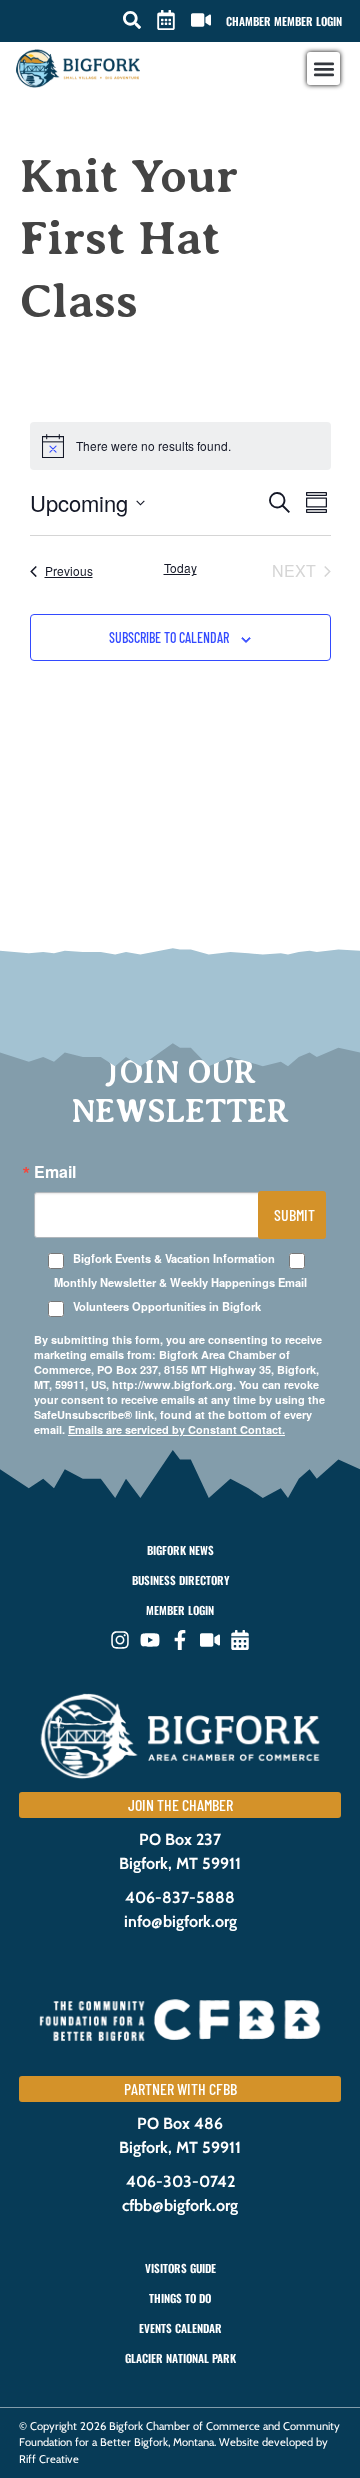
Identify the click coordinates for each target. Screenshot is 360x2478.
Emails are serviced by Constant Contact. (176, 1429)
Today (180, 568)
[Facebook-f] (180, 1640)
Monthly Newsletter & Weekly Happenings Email (180, 1282)
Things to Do (180, 2298)
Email (55, 1172)
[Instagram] (120, 1640)
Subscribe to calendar (169, 637)
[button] (132, 20)
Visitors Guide (180, 2268)
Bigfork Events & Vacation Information (174, 1258)
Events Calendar (180, 2328)
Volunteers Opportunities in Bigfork (167, 1306)
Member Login (180, 1610)
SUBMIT (294, 1214)
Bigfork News (180, 1550)
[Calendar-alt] (240, 1640)
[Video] (210, 1640)
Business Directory (180, 1580)
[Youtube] (150, 1640)
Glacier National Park (180, 2358)
